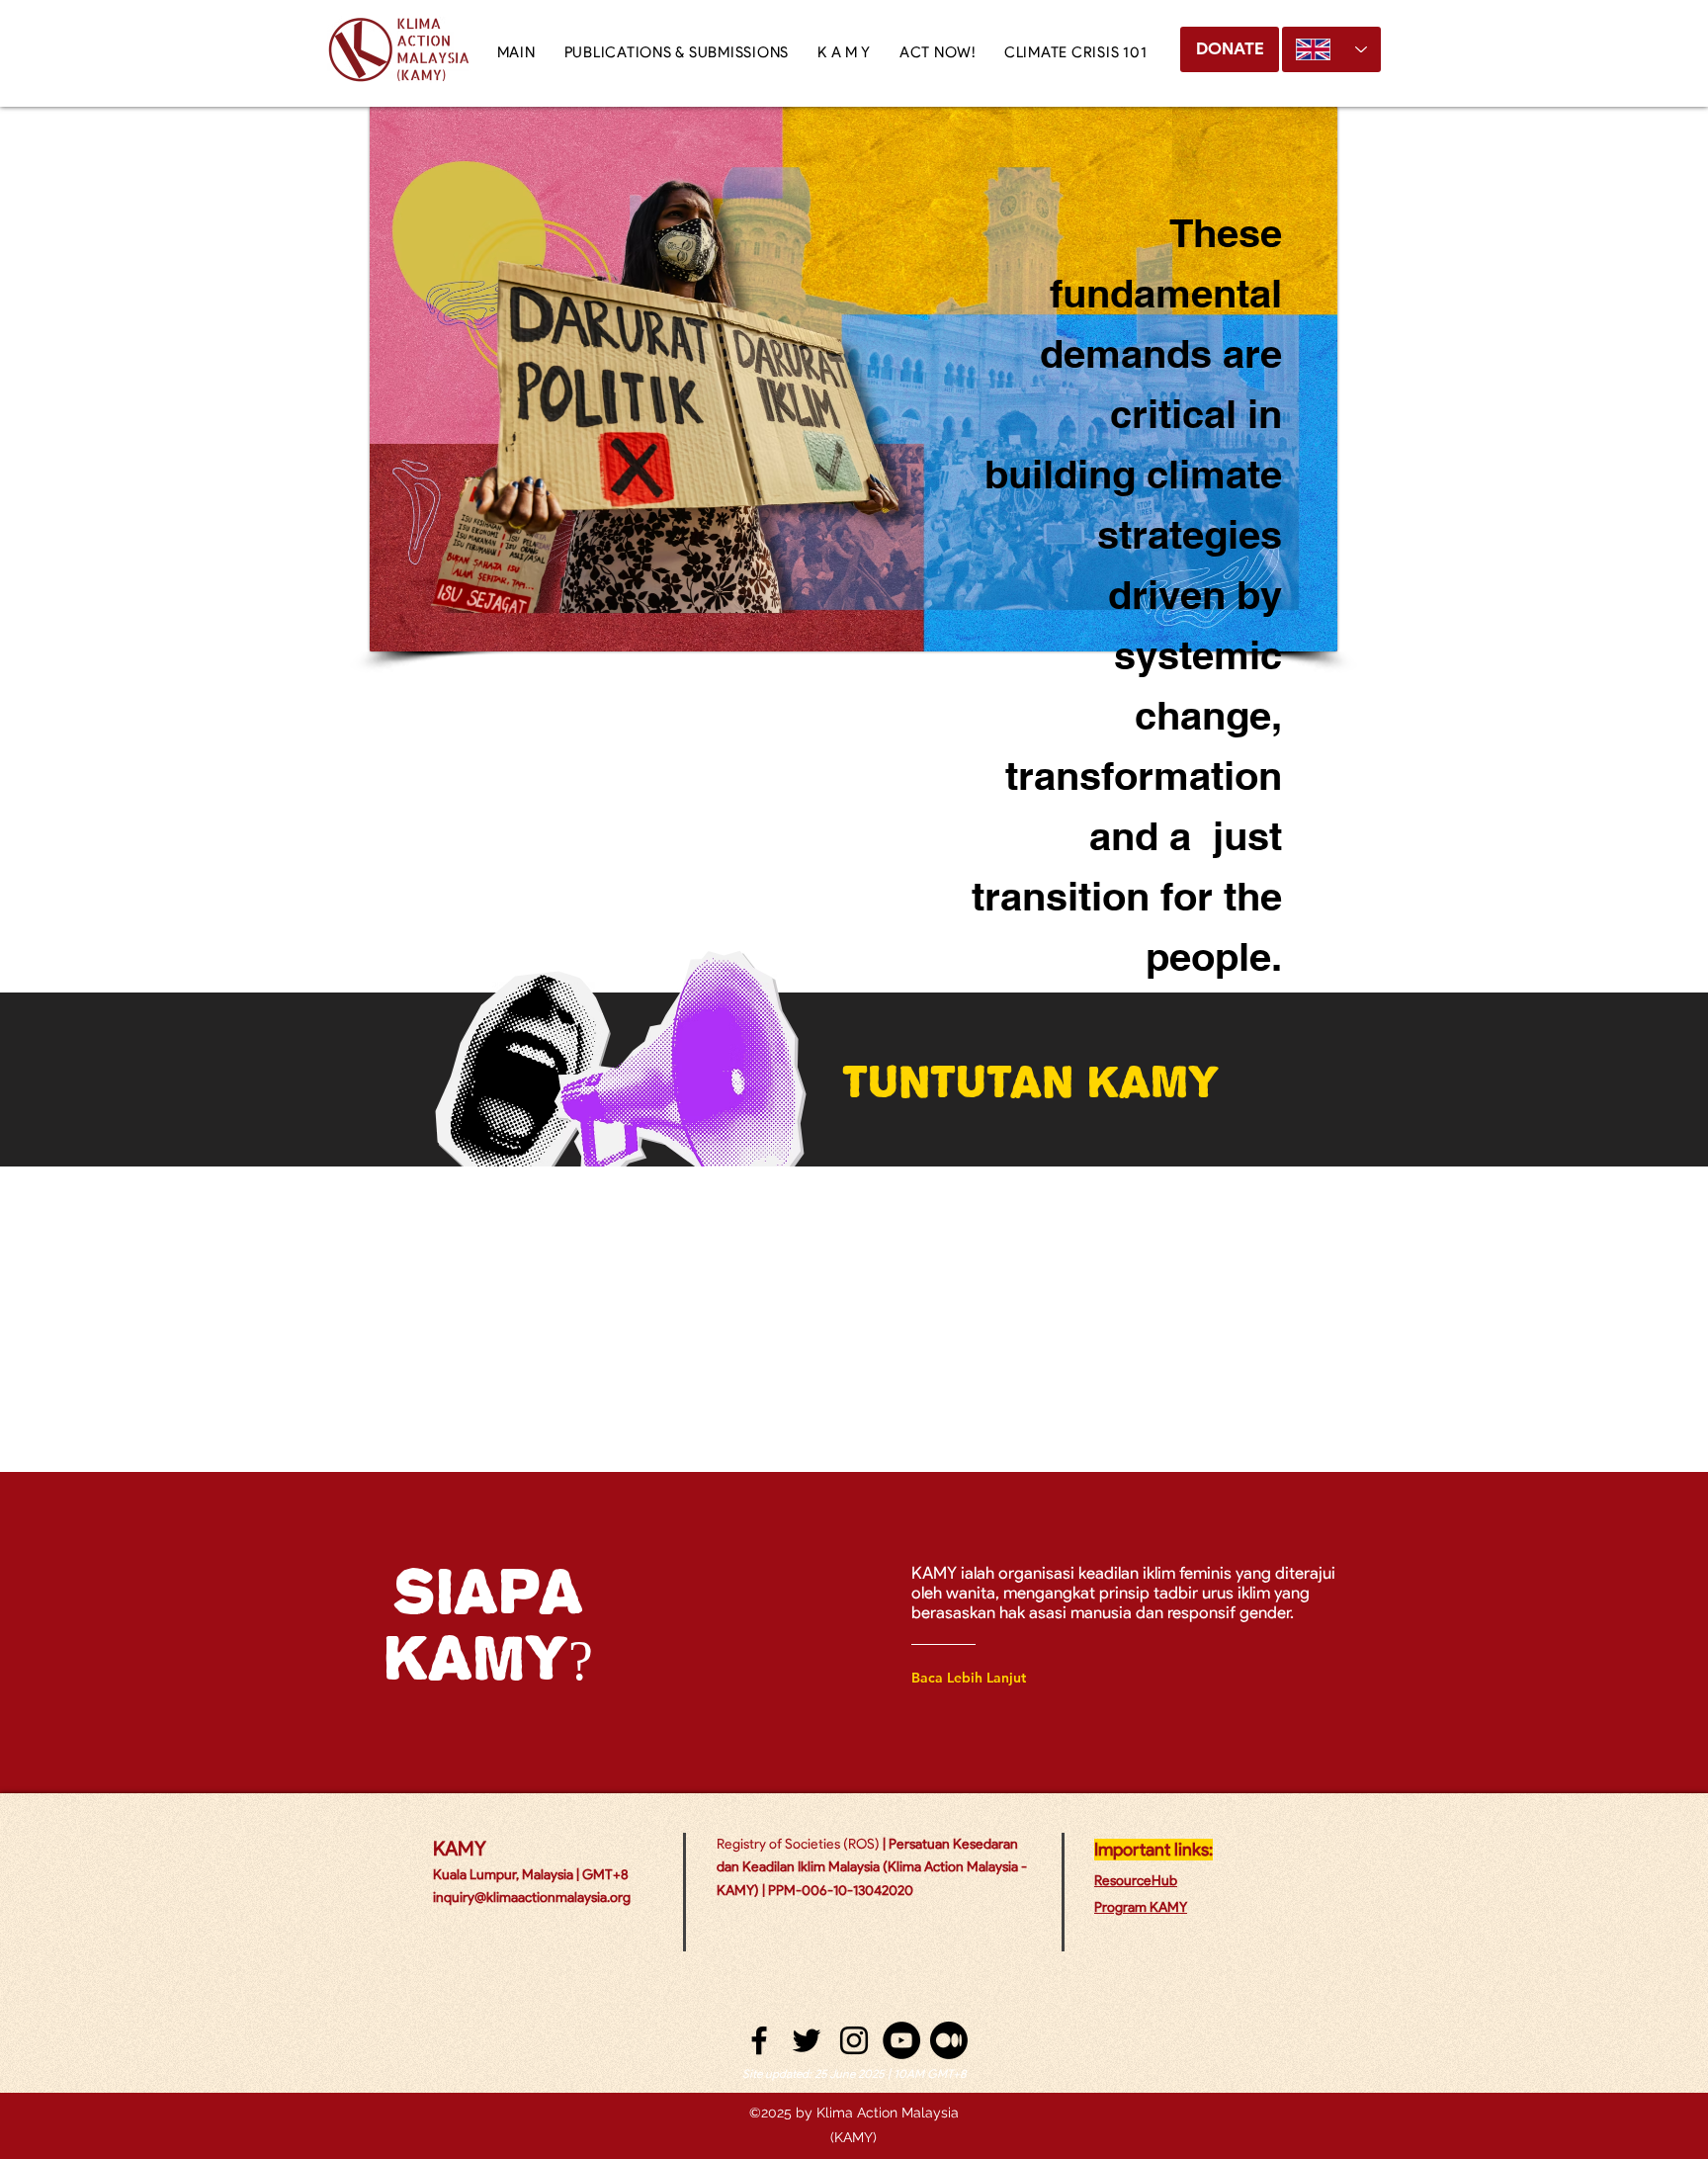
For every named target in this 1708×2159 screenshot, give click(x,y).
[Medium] (949, 2040)
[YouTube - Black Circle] (901, 2040)
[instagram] (854, 2040)
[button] (844, 52)
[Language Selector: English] (1331, 49)
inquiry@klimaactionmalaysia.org (532, 1898)
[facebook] (759, 2040)
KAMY (460, 1849)
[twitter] (807, 2040)
